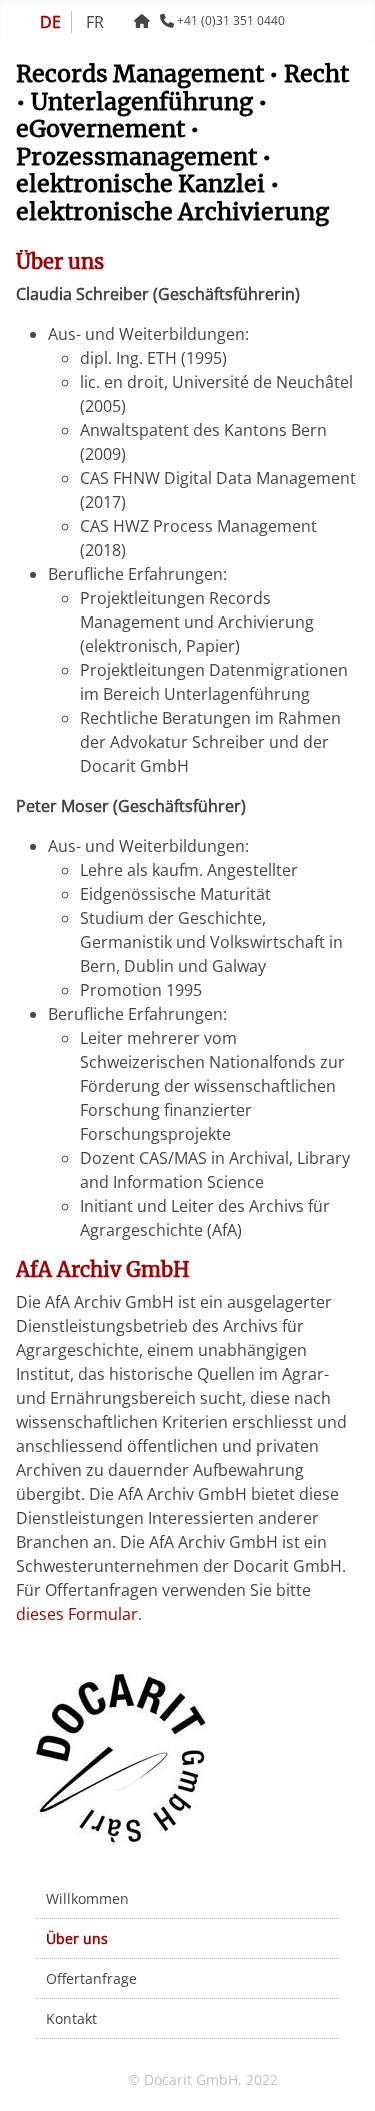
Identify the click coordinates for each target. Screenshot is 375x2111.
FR (95, 22)
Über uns (77, 1938)
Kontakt (71, 2018)
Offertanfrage (91, 1978)
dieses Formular (77, 1614)
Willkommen (87, 1898)
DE (50, 22)
